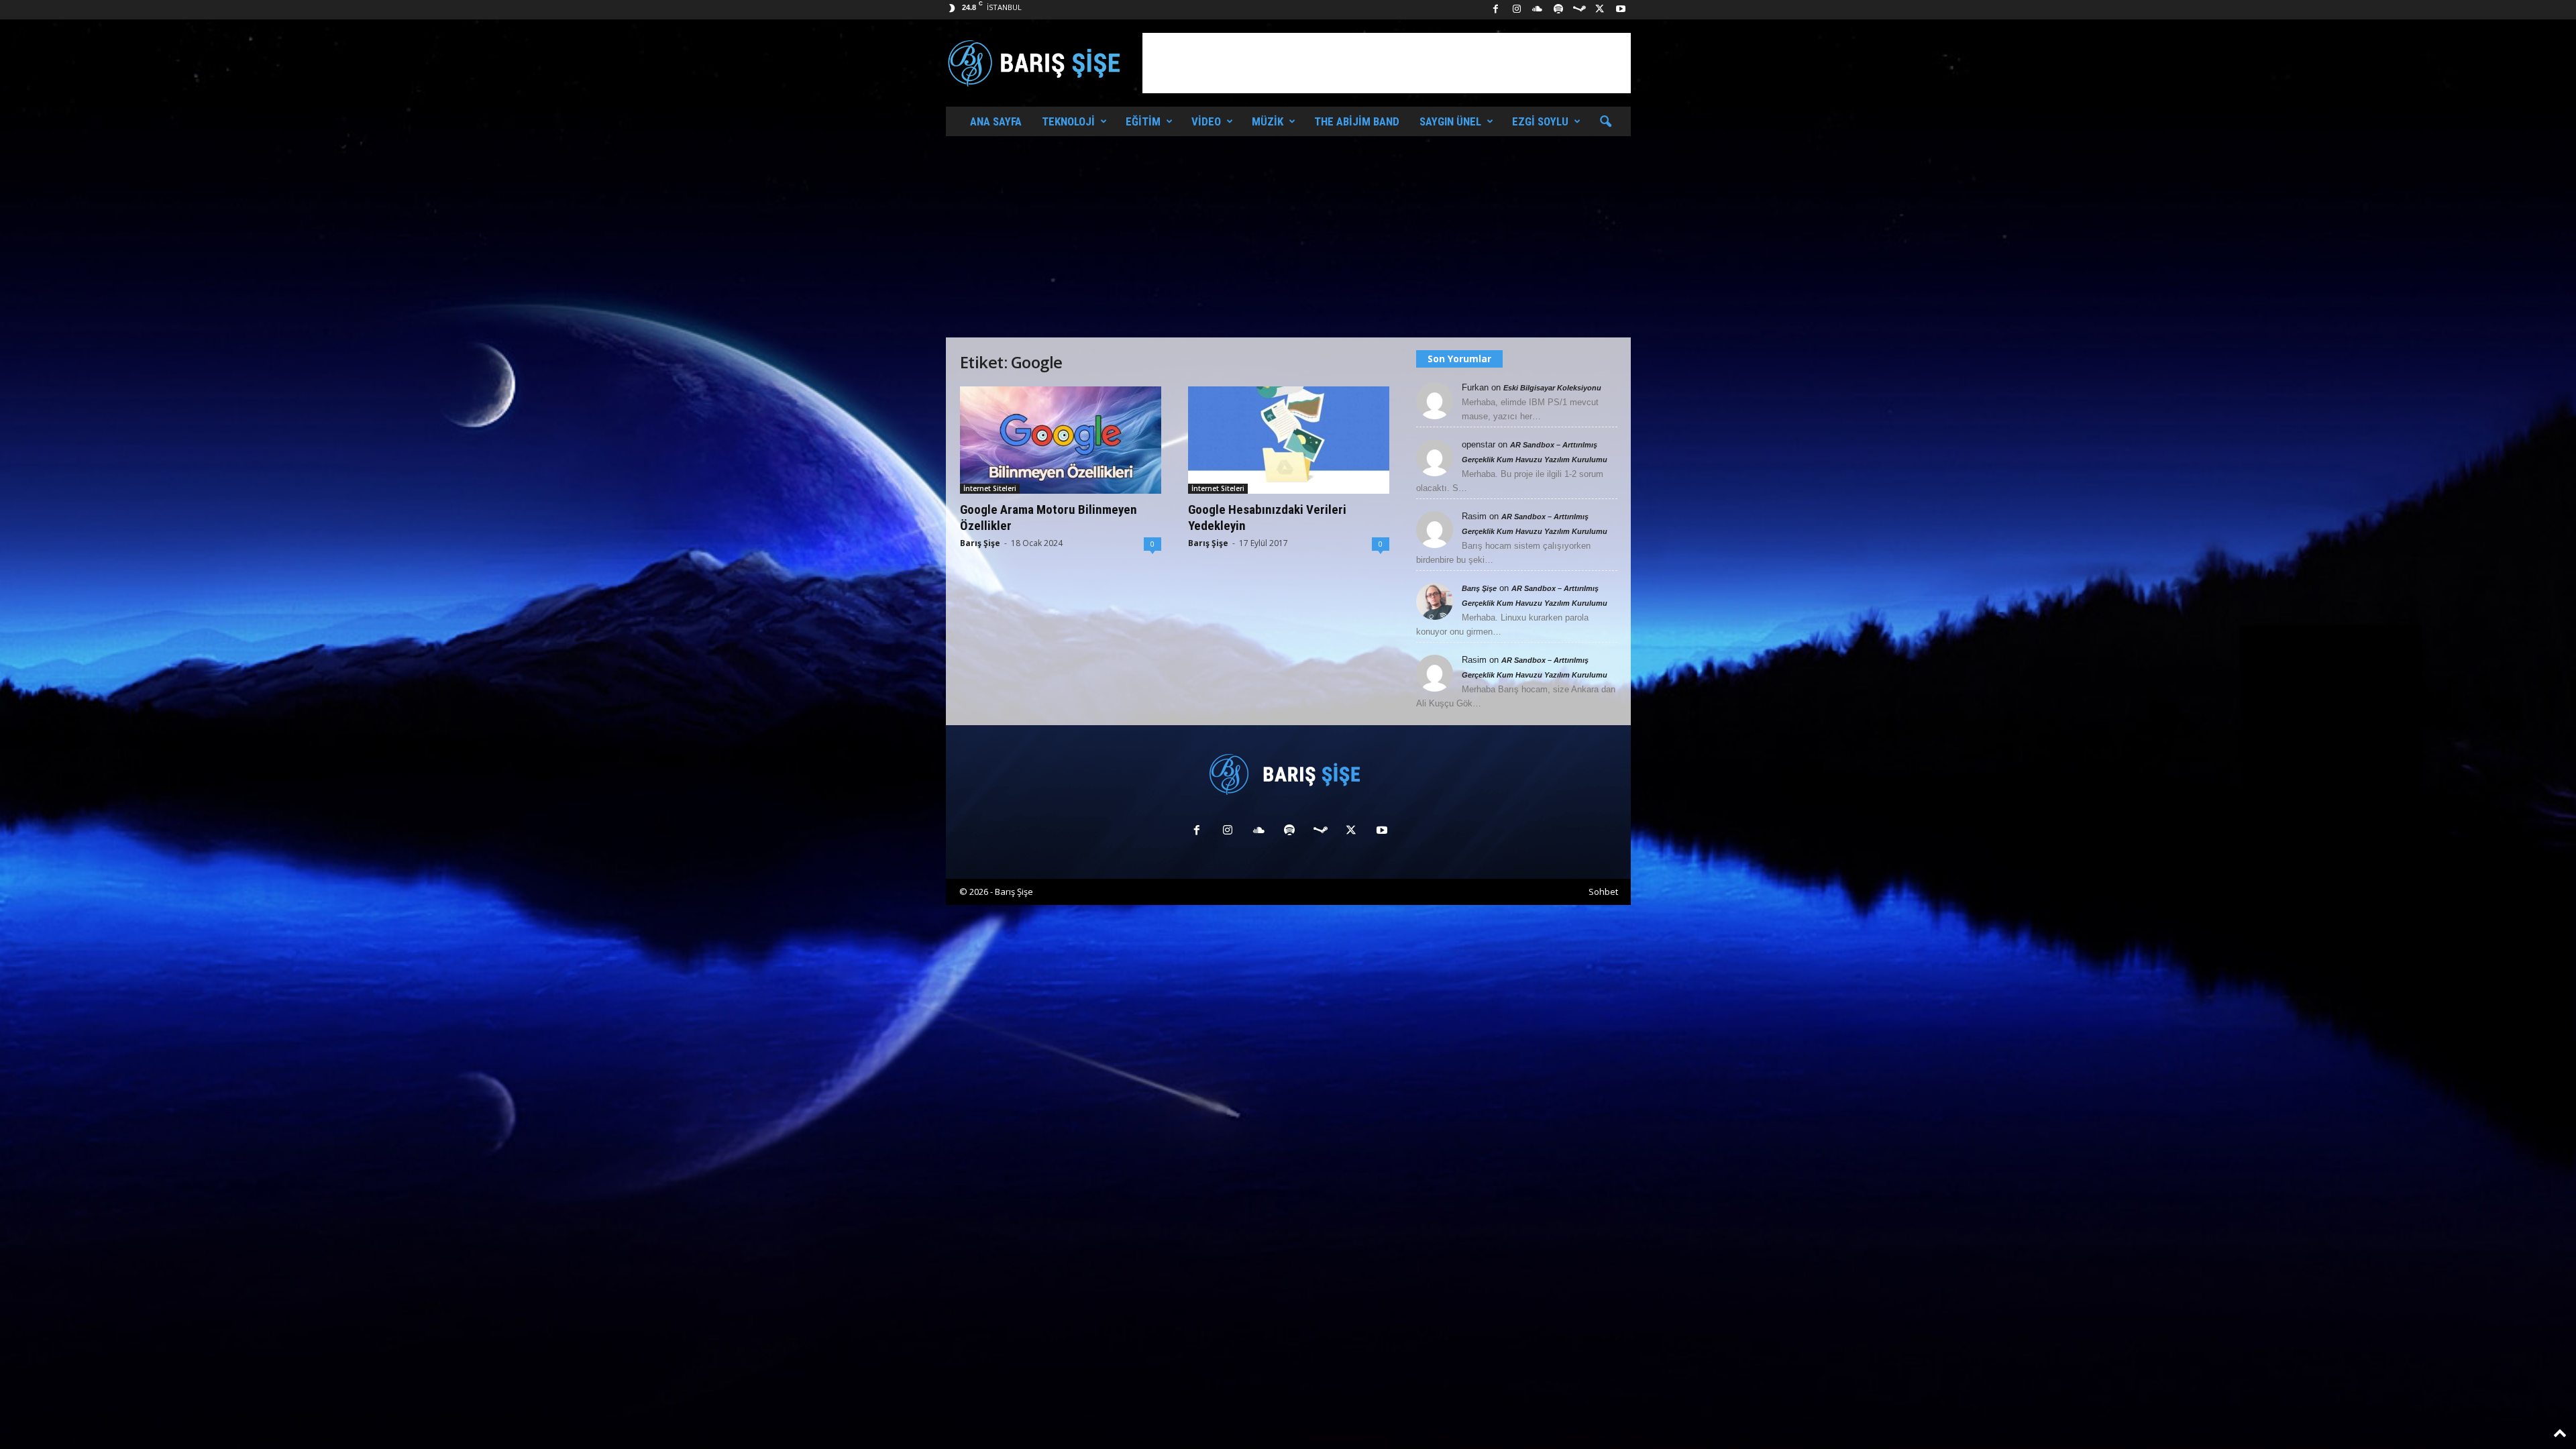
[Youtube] (1621, 10)
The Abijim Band (1357, 121)
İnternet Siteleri (990, 488)
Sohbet (1603, 892)
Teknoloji (1068, 121)
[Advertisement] (1387, 63)
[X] (1600, 10)
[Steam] (1579, 10)
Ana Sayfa (996, 121)
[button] (1605, 122)
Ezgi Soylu (1540, 121)
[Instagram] (1517, 10)
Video (1206, 121)
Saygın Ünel (1450, 121)
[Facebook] (1496, 10)
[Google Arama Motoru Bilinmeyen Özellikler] (1061, 440)
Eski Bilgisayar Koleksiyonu (1552, 388)
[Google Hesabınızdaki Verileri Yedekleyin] (1289, 440)
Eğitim (1143, 121)
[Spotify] (1558, 10)
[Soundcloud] (1538, 10)
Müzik (1268, 121)
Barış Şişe (980, 543)
